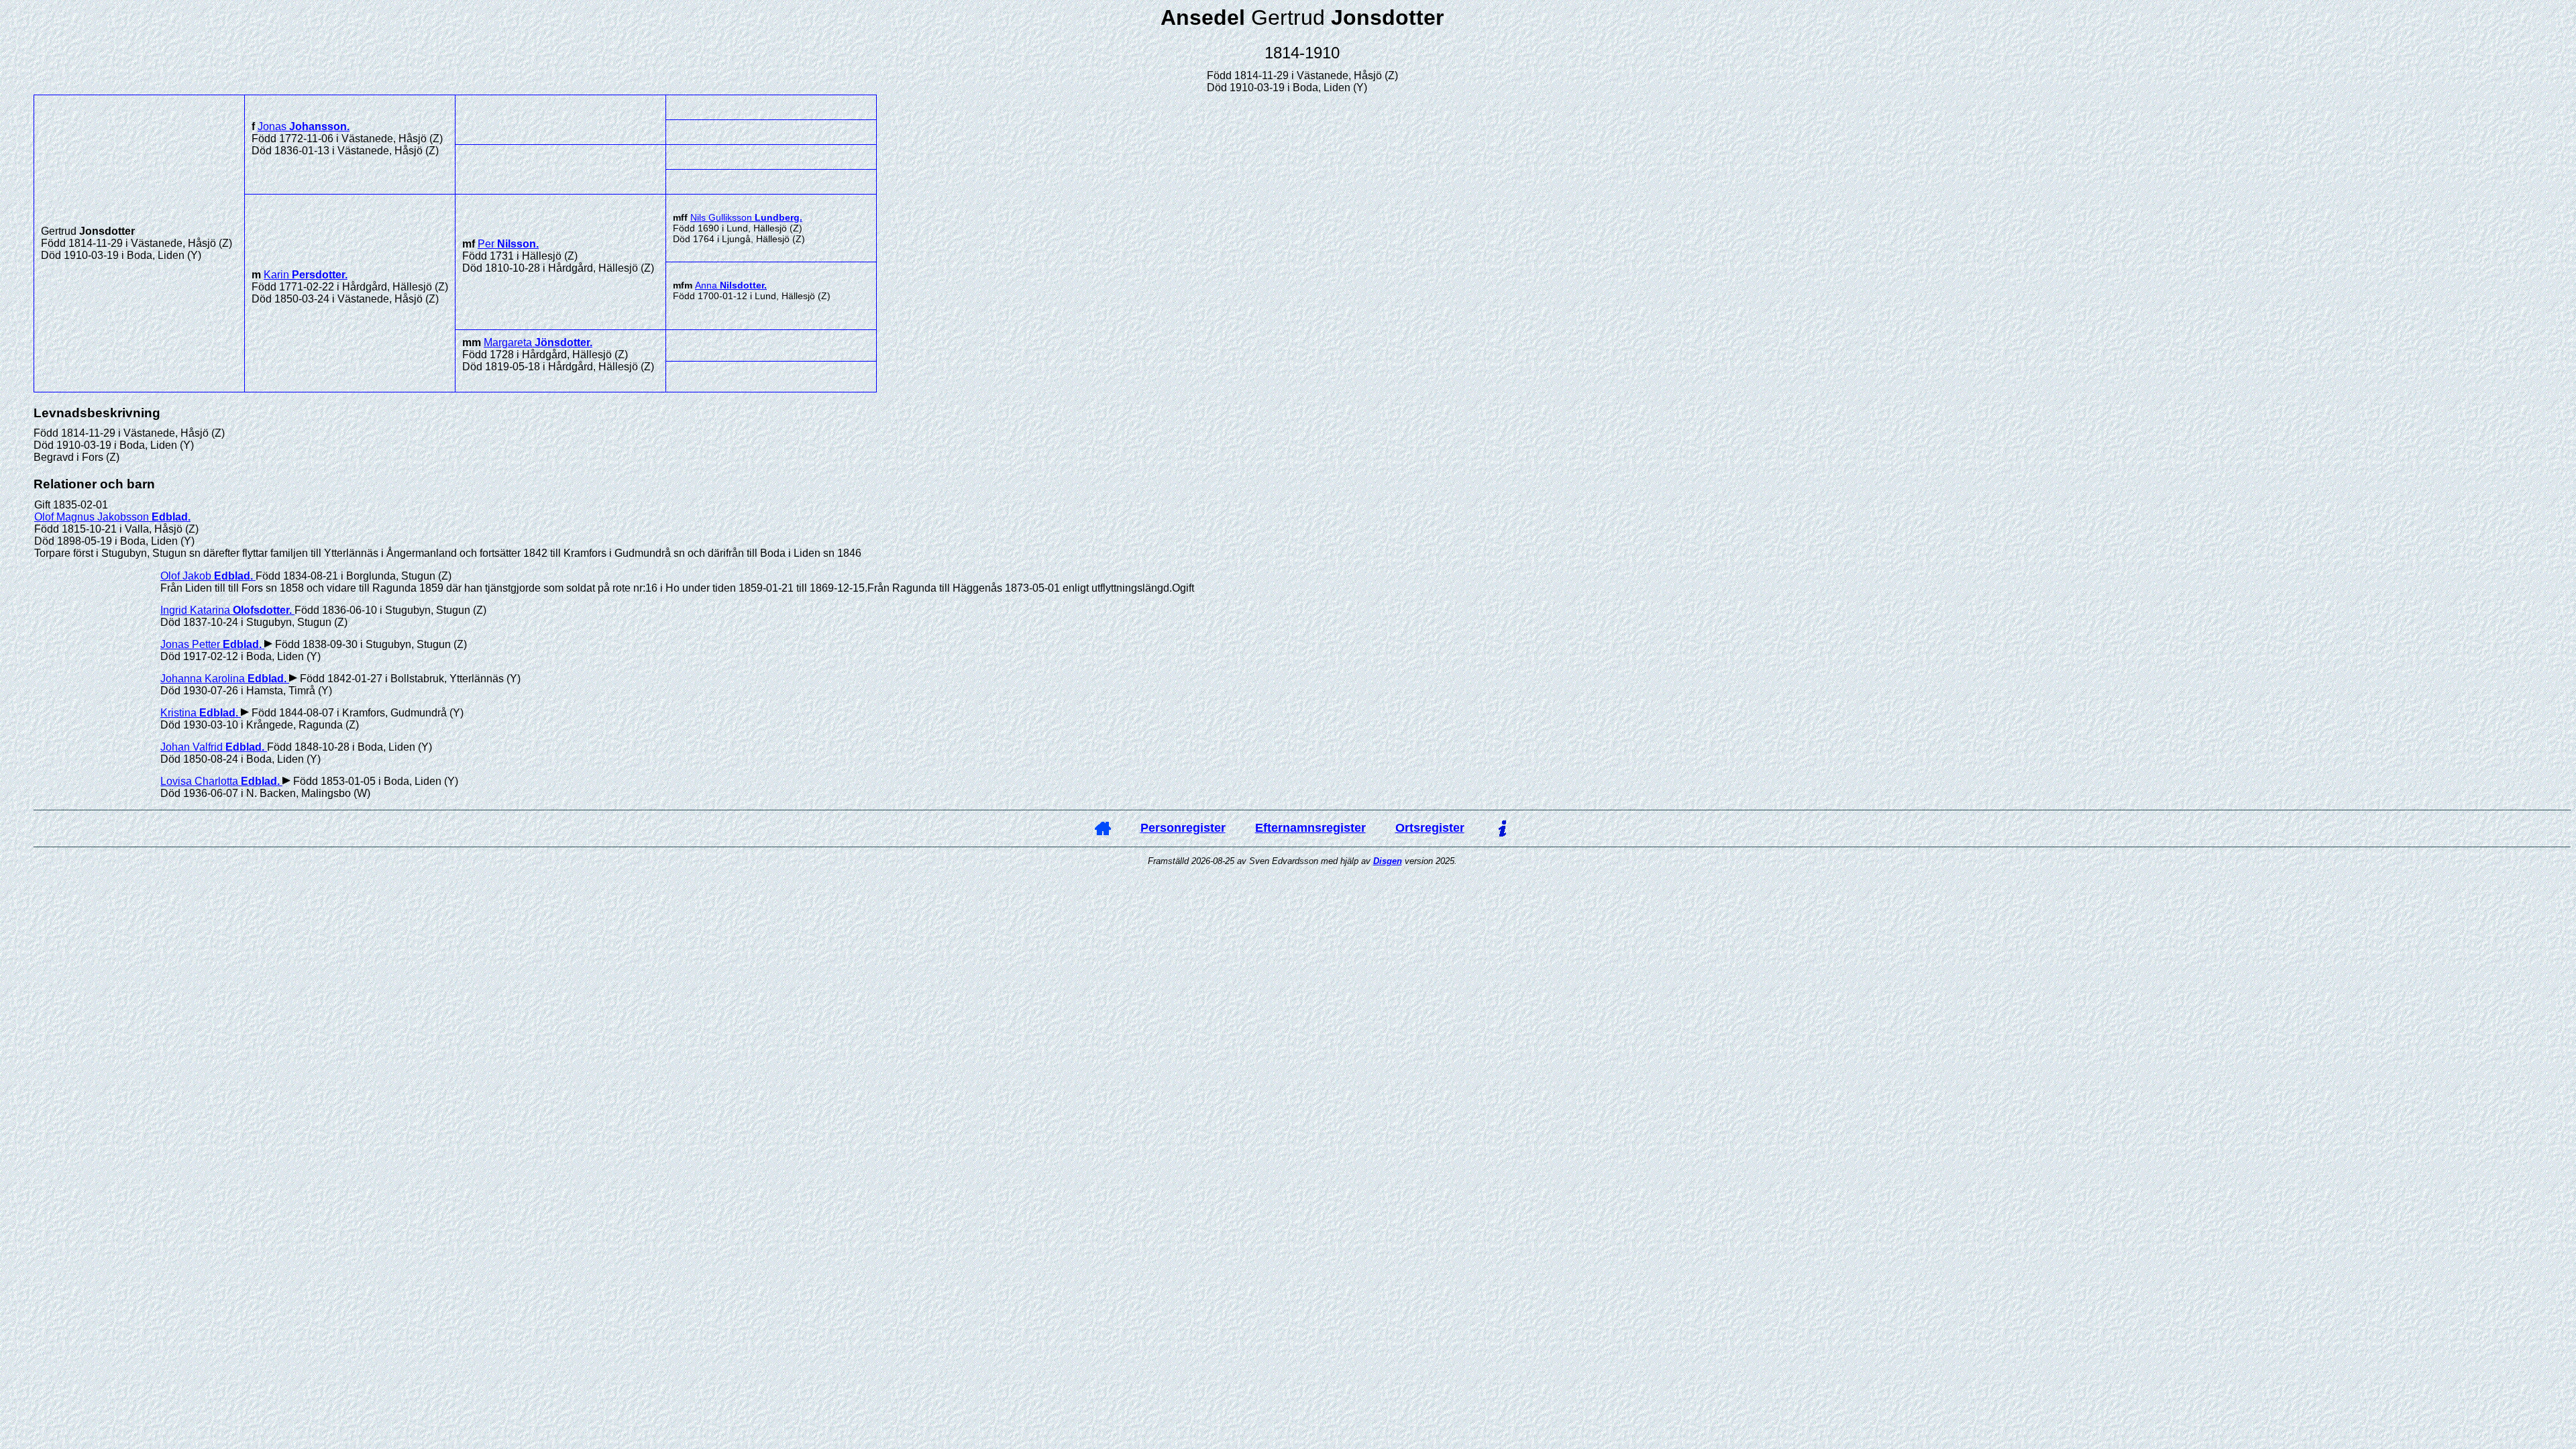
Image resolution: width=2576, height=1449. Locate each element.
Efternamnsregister (1310, 828)
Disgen (1388, 861)
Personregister (1183, 828)
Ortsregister (1430, 828)
